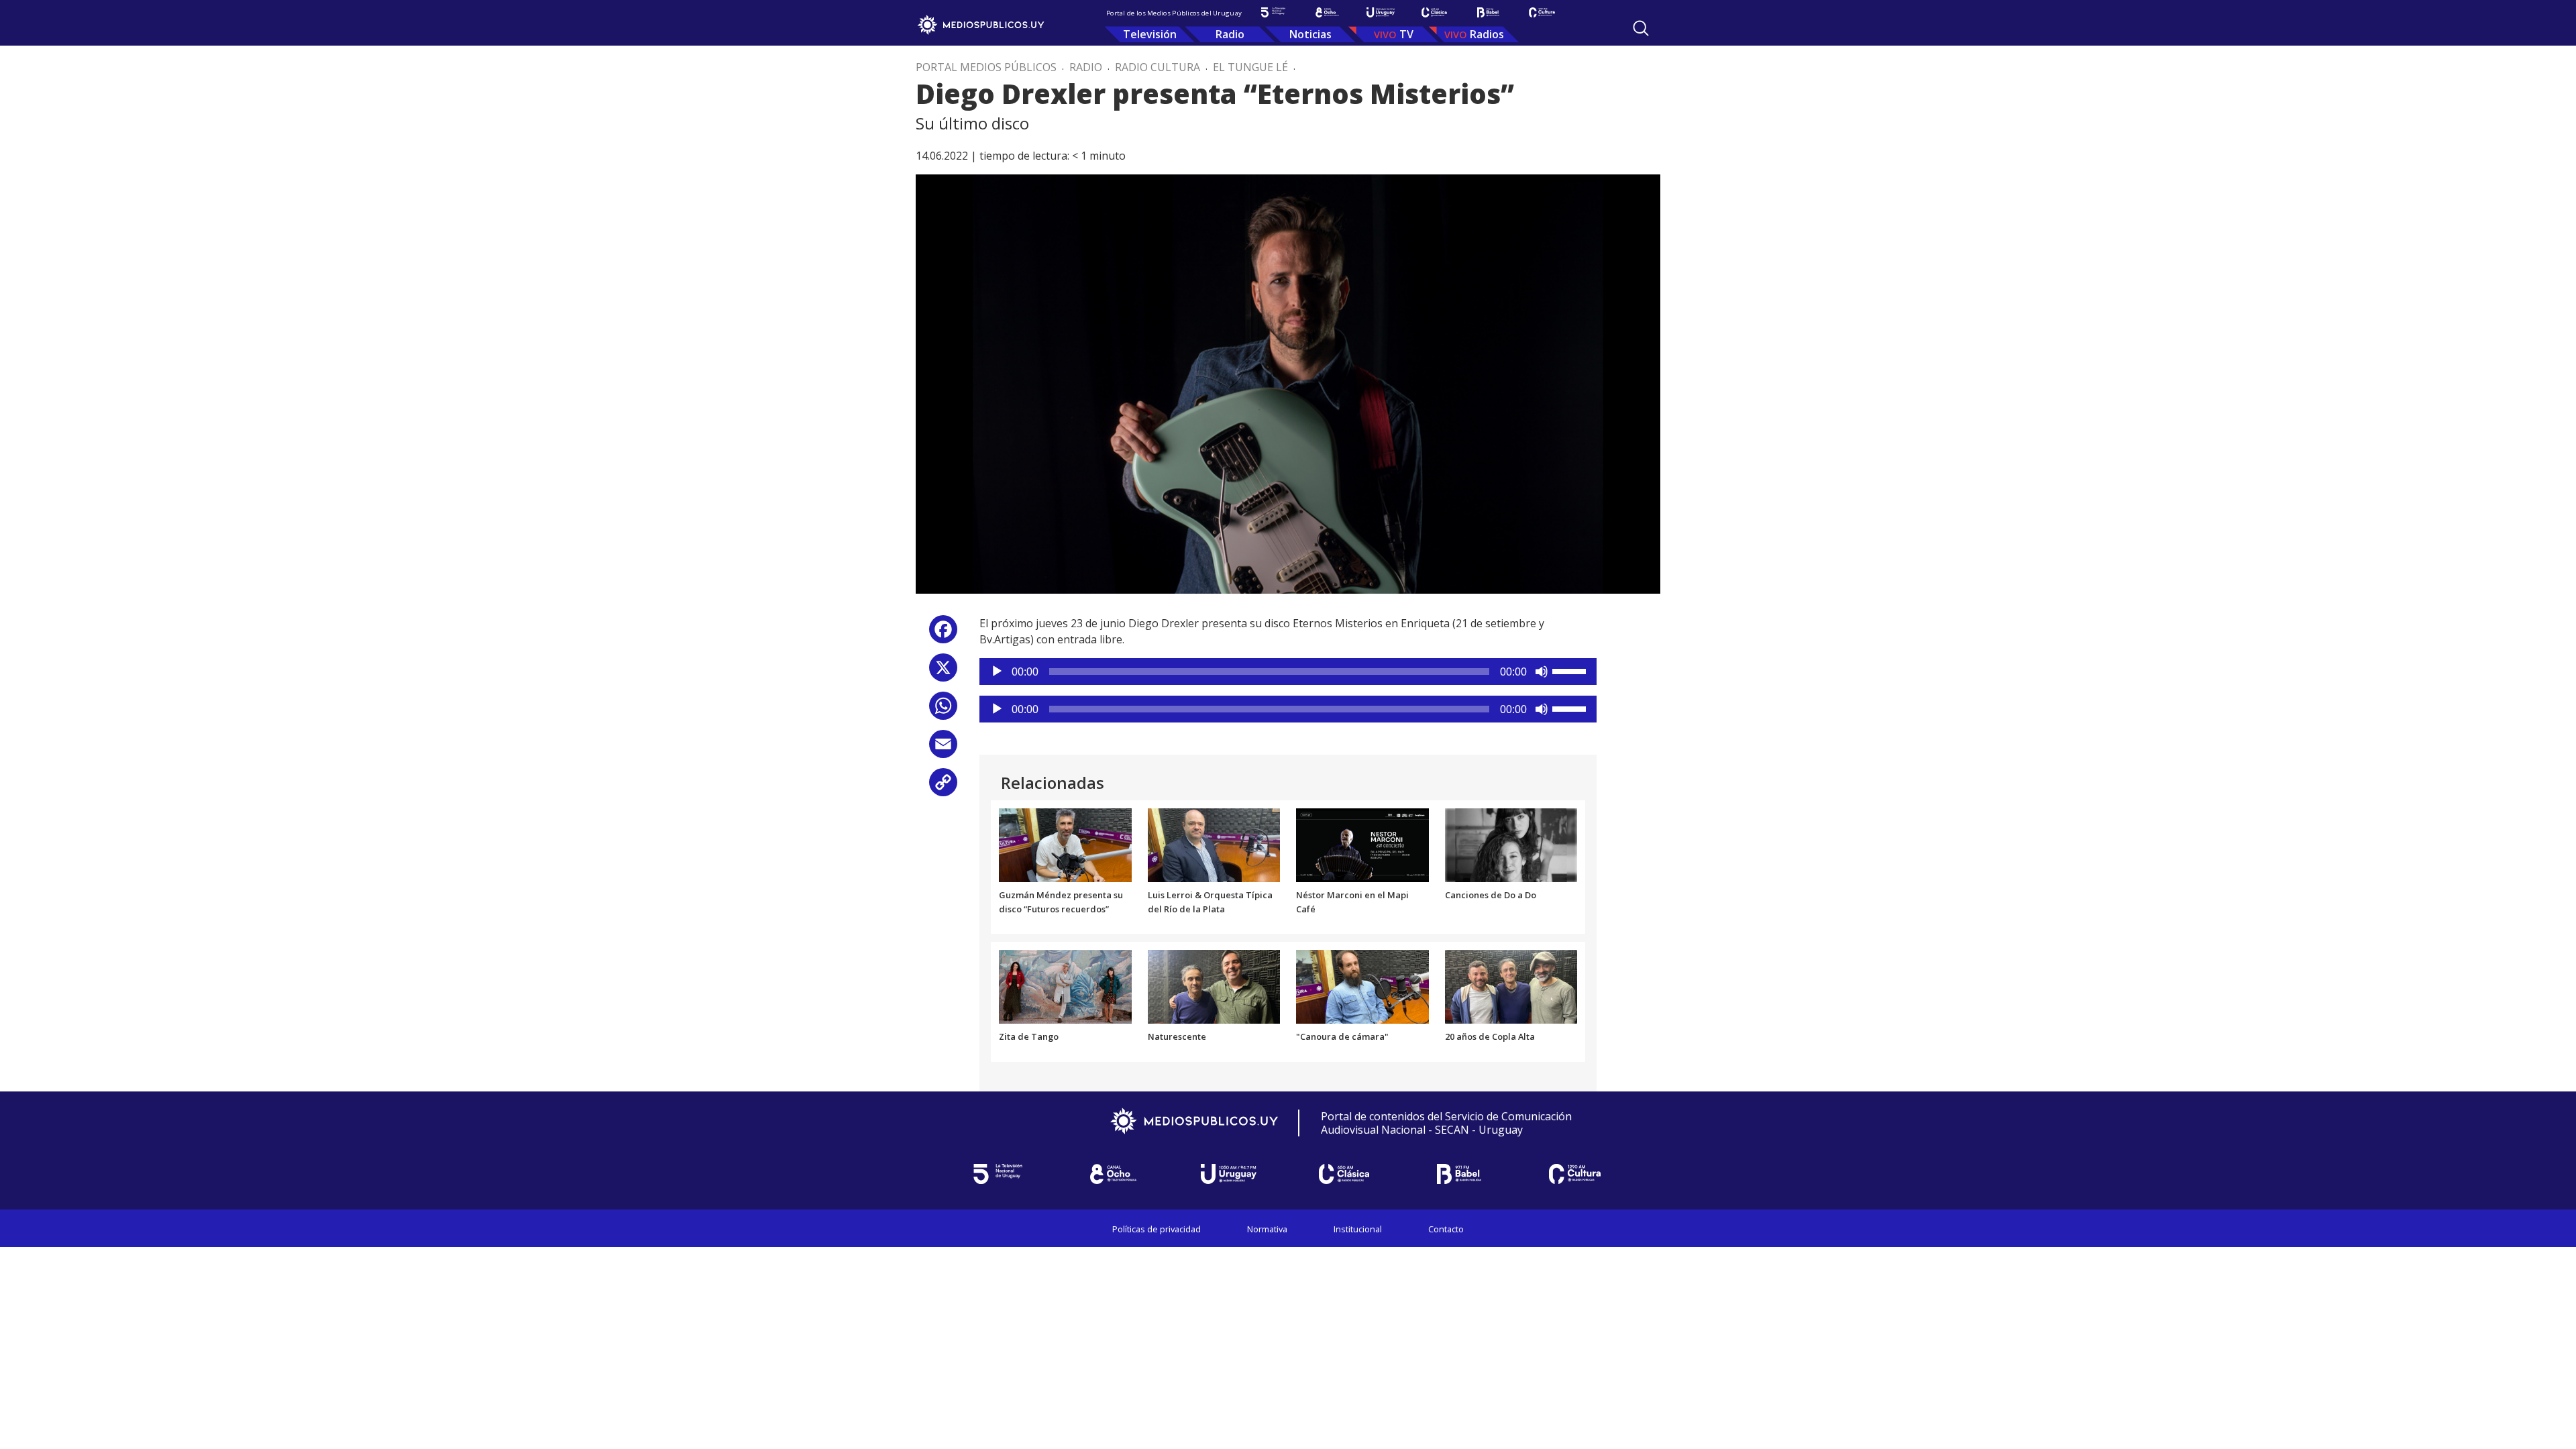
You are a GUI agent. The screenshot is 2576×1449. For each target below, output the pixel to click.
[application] (1288, 672)
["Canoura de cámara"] (1362, 986)
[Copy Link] (943, 787)
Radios (1487, 34)
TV (1406, 34)
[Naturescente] (1214, 986)
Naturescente (1177, 1036)
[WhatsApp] (943, 711)
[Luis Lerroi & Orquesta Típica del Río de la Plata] (1214, 844)
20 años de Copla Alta (1490, 1036)
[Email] (943, 749)
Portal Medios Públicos (986, 67)
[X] (943, 673)
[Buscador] (1641, 28)
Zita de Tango (1029, 1036)
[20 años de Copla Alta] (1511, 986)
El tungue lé (1250, 67)
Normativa (1267, 1229)
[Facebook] (943, 634)
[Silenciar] (1542, 672)
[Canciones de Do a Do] (1511, 844)
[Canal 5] (1273, 12)
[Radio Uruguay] (1381, 12)
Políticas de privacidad (1157, 1229)
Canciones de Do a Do (1491, 895)
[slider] (1571, 670)
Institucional (1358, 1229)
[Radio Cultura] (1542, 12)
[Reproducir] (997, 672)
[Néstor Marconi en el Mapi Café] (1362, 844)
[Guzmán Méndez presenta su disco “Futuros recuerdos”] (1065, 844)
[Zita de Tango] (1065, 986)
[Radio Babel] (1488, 12)
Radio (1230, 34)
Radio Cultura (1158, 67)
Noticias (1310, 34)
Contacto (1446, 1229)
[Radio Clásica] (1434, 12)
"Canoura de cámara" (1342, 1036)
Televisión (1150, 34)
